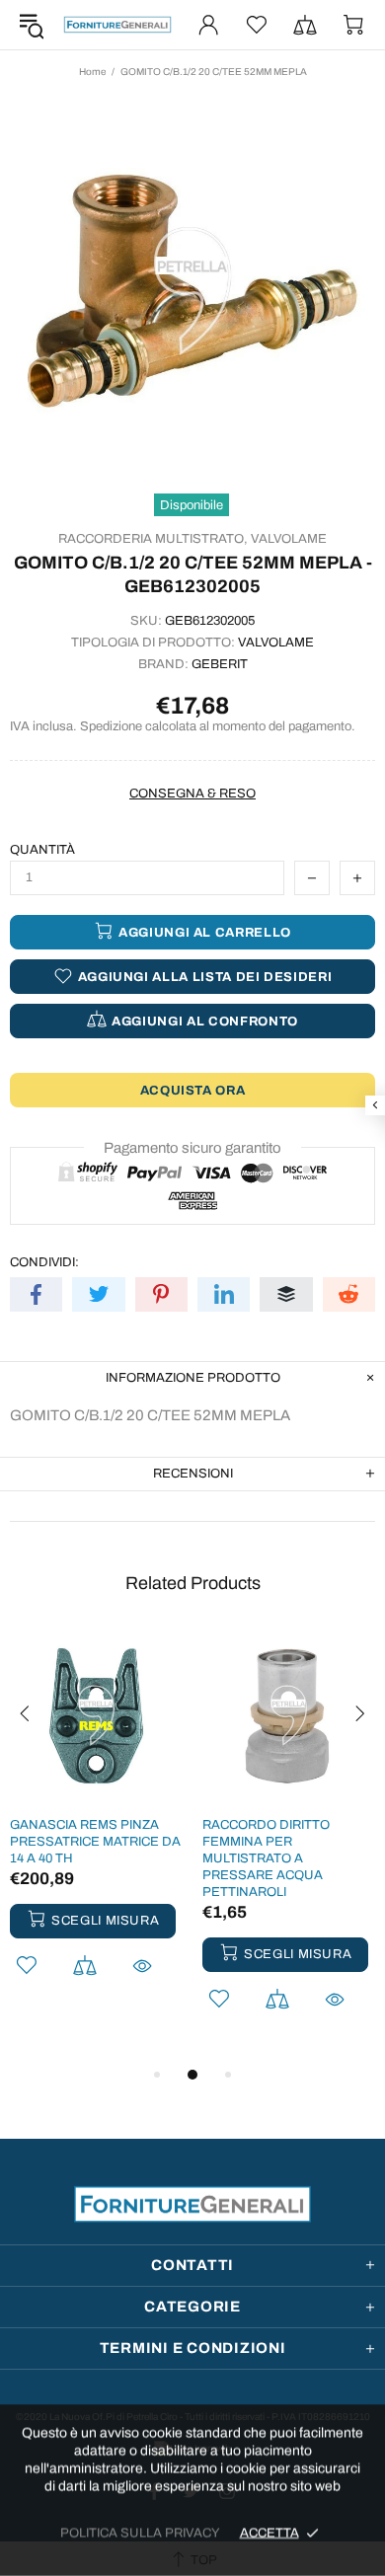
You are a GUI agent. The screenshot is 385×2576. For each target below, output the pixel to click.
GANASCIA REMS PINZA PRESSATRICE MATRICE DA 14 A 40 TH (95, 1842)
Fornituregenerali (117, 25)
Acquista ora (193, 1091)
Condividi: (44, 1262)
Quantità (42, 850)
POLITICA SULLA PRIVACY (140, 2533)
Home (92, 72)
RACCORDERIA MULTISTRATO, (153, 539)
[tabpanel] (96, 1829)
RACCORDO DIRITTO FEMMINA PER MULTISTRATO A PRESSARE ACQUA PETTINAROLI (266, 1858)
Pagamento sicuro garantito (192, 1148)
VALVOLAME (289, 539)
